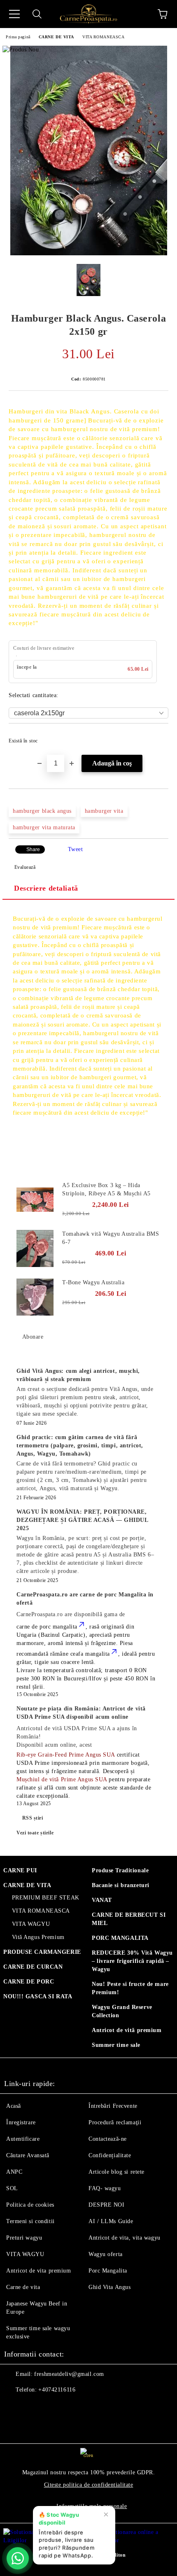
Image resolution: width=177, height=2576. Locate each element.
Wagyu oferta (106, 2254)
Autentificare (23, 2139)
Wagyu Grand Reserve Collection (122, 2011)
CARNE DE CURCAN (33, 1967)
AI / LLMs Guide (111, 2221)
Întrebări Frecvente (113, 2106)
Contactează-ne (108, 2139)
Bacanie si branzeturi (121, 1885)
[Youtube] (51, 2406)
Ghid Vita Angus (109, 2287)
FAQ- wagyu (105, 2188)
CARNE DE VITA (56, 37)
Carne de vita (23, 2287)
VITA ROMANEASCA (103, 37)
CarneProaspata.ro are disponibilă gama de (71, 1614)
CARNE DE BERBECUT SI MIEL (129, 1919)
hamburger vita (104, 811)
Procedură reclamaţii (115, 2122)
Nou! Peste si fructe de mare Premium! (130, 1988)
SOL (12, 2188)
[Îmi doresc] (157, 737)
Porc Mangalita (108, 2271)
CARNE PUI (20, 1870)
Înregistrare (21, 2122)
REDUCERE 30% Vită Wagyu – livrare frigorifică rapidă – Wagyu (132, 1961)
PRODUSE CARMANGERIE (42, 1952)
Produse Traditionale (120, 1870)
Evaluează (25, 867)
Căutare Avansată (28, 2155)
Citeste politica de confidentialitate (89, 2485)
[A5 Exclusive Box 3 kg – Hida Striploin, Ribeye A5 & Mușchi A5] (35, 1200)
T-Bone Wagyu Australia (93, 1282)
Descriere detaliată (46, 888)
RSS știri (33, 1818)
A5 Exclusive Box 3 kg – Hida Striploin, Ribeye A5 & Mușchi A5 (106, 1189)
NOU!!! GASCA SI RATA (38, 1996)
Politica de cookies (30, 2205)
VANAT (102, 1900)
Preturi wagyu (24, 2238)
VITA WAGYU (31, 1924)
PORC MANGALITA (120, 1938)
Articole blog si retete (116, 2172)
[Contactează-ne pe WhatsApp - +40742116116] (18, 2558)
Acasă (14, 2106)
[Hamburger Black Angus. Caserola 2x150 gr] (89, 253)
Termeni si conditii (30, 2221)
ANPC (14, 2172)
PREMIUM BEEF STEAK (46, 1898)
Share (33, 849)
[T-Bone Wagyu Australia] (35, 1297)
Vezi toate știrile (35, 1833)
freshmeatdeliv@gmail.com (69, 2374)
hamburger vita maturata (44, 827)
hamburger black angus (42, 811)
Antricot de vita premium (38, 2271)
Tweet (76, 849)
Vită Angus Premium (38, 1937)
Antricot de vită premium (127, 2030)
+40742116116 (57, 2390)
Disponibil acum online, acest (77, 1737)
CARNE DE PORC (29, 1982)
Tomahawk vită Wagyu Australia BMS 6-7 (111, 1238)
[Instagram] (33, 2406)
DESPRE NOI (107, 2205)
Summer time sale (116, 2045)
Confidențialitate (110, 2155)
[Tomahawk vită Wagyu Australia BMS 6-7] (35, 1248)
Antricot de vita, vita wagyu (125, 2238)
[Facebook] (15, 2406)
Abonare (33, 1337)
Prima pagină (18, 37)
